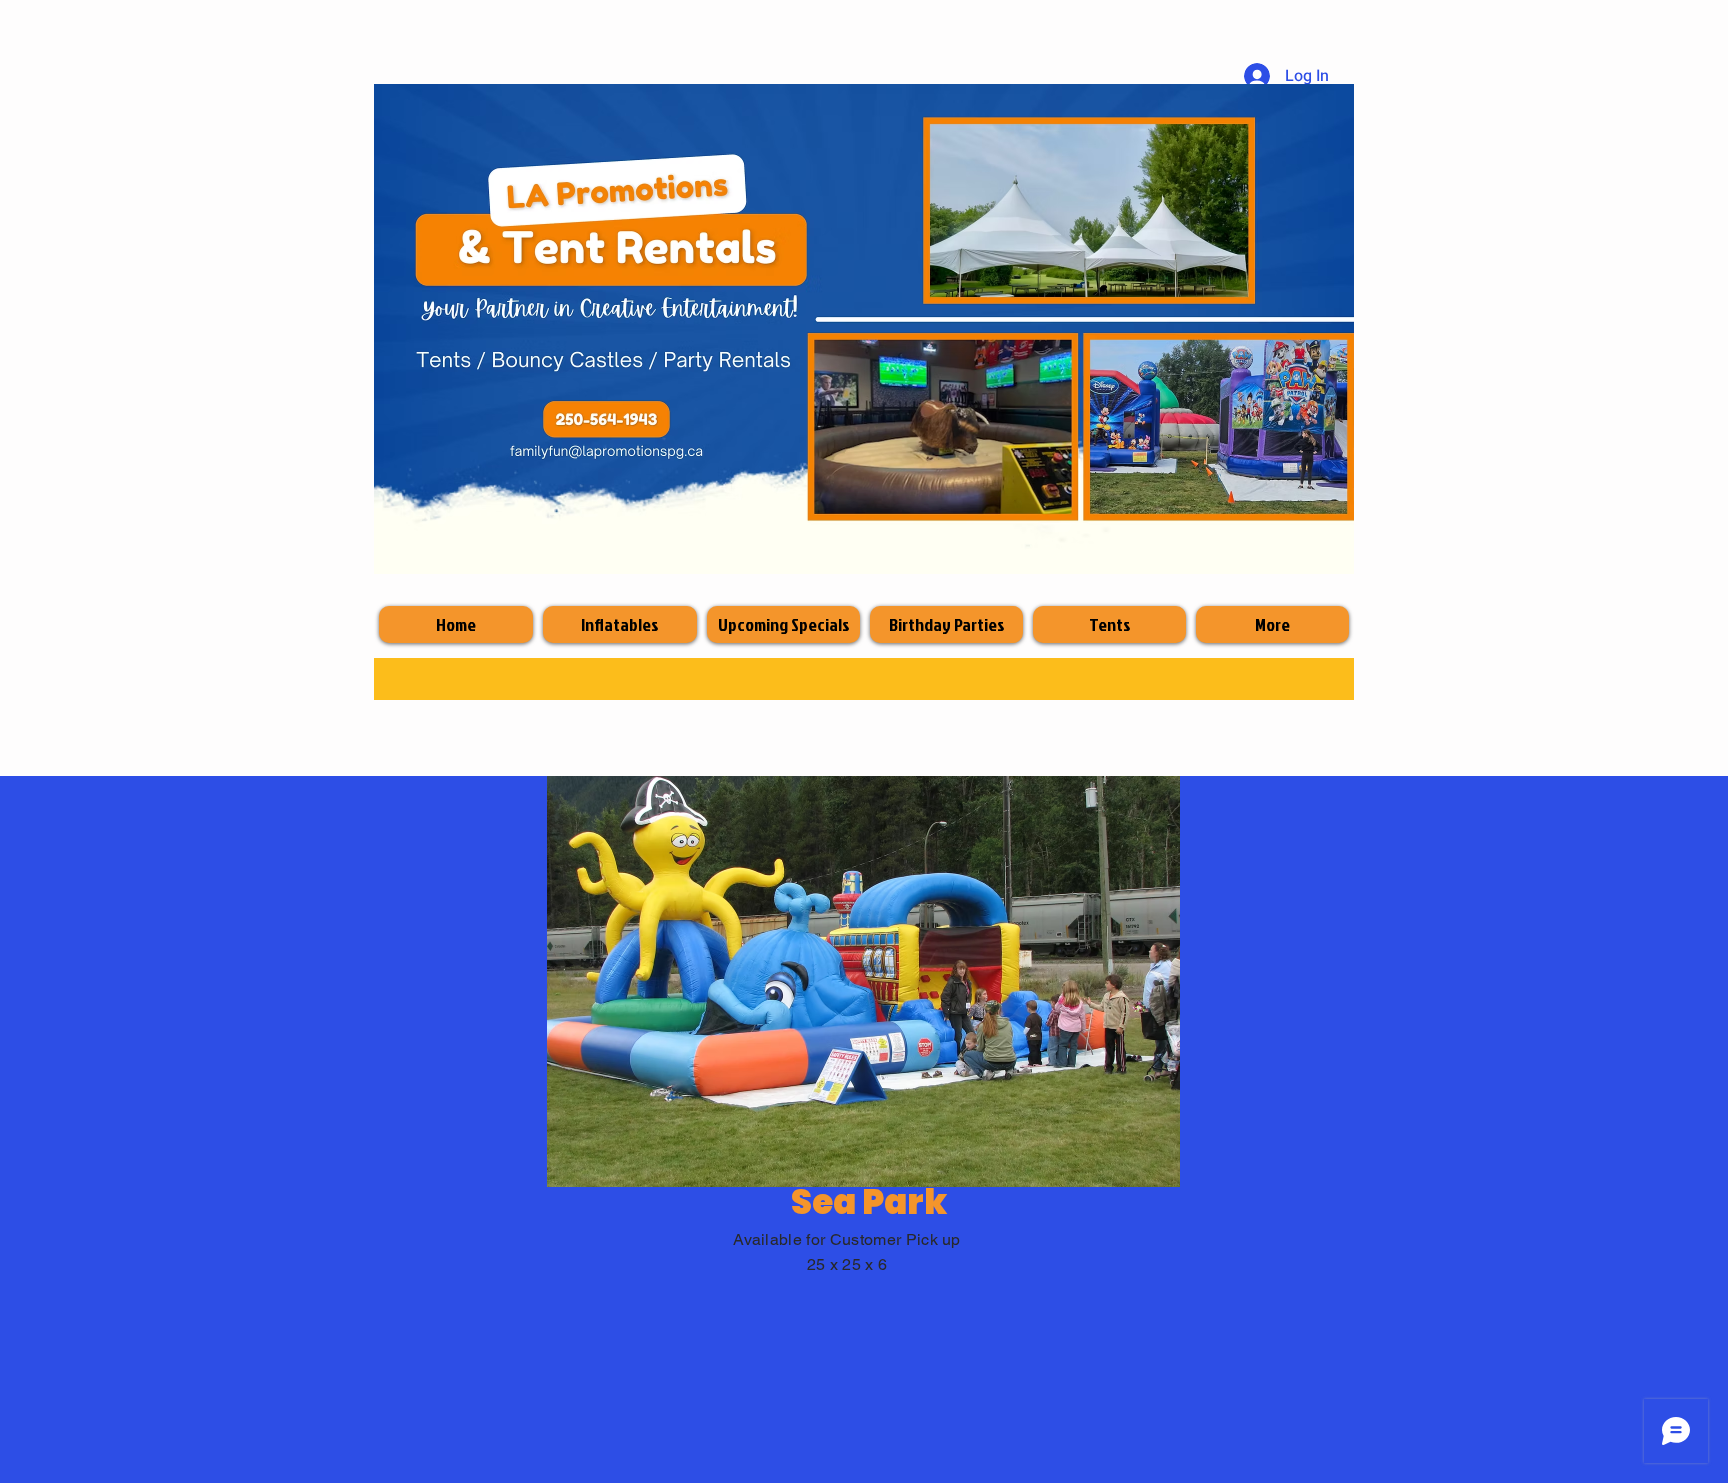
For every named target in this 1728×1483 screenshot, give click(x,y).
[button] (863, 981)
